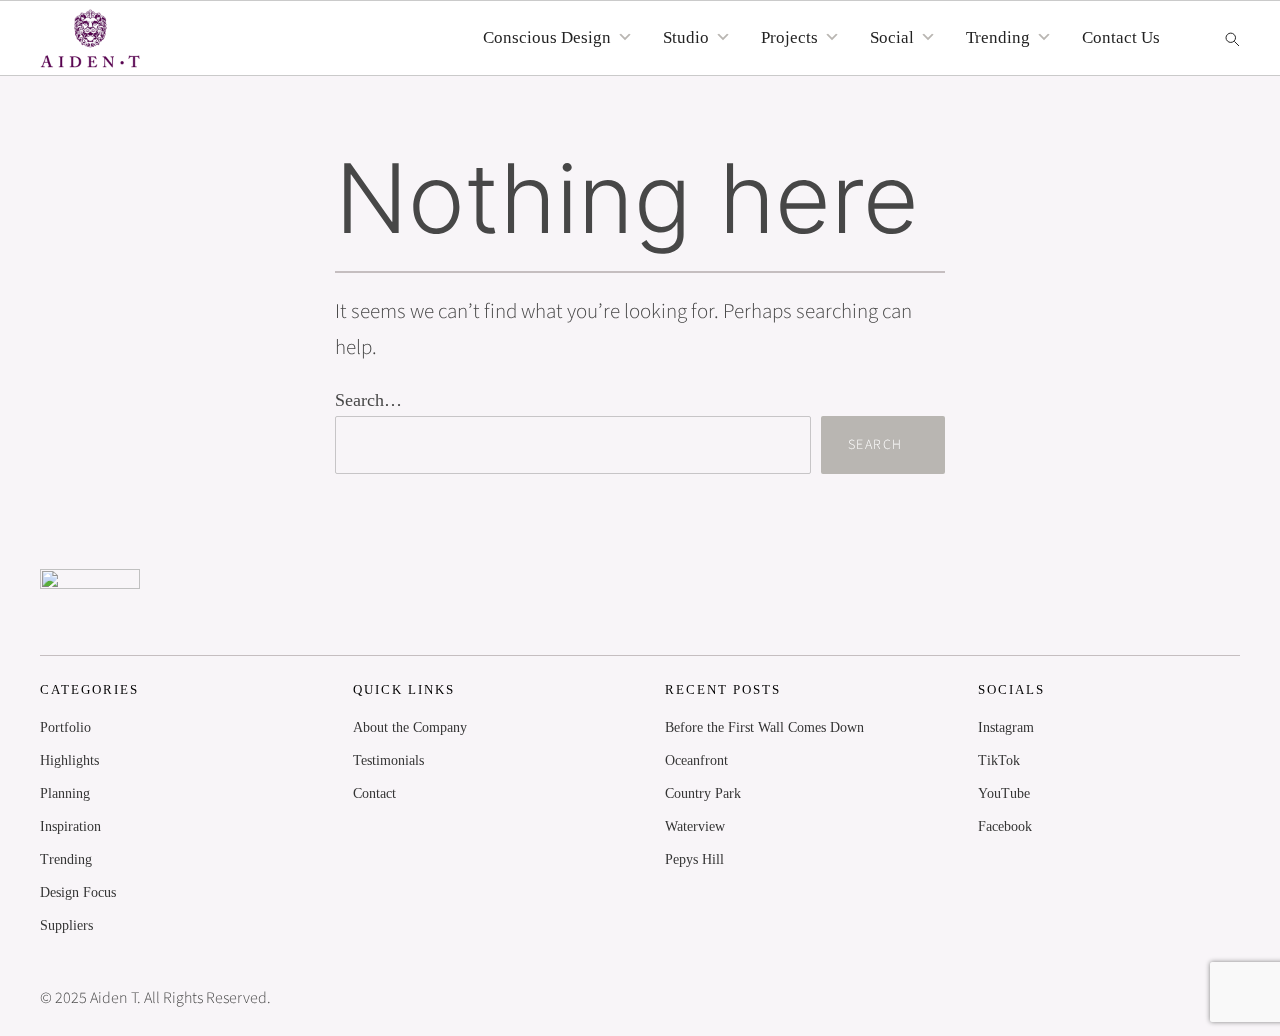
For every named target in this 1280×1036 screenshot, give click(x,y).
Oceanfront (696, 760)
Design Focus (78, 892)
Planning (65, 793)
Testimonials (388, 760)
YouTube (1004, 793)
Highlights (69, 760)
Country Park (703, 793)
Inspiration (70, 826)
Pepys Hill (694, 859)
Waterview (695, 826)
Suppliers (66, 925)
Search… (368, 400)
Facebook (1005, 826)
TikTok (999, 760)
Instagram (1006, 727)
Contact (374, 793)
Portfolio (65, 727)
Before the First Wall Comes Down (764, 727)
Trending (66, 859)
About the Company (410, 727)
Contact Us (1121, 37)
